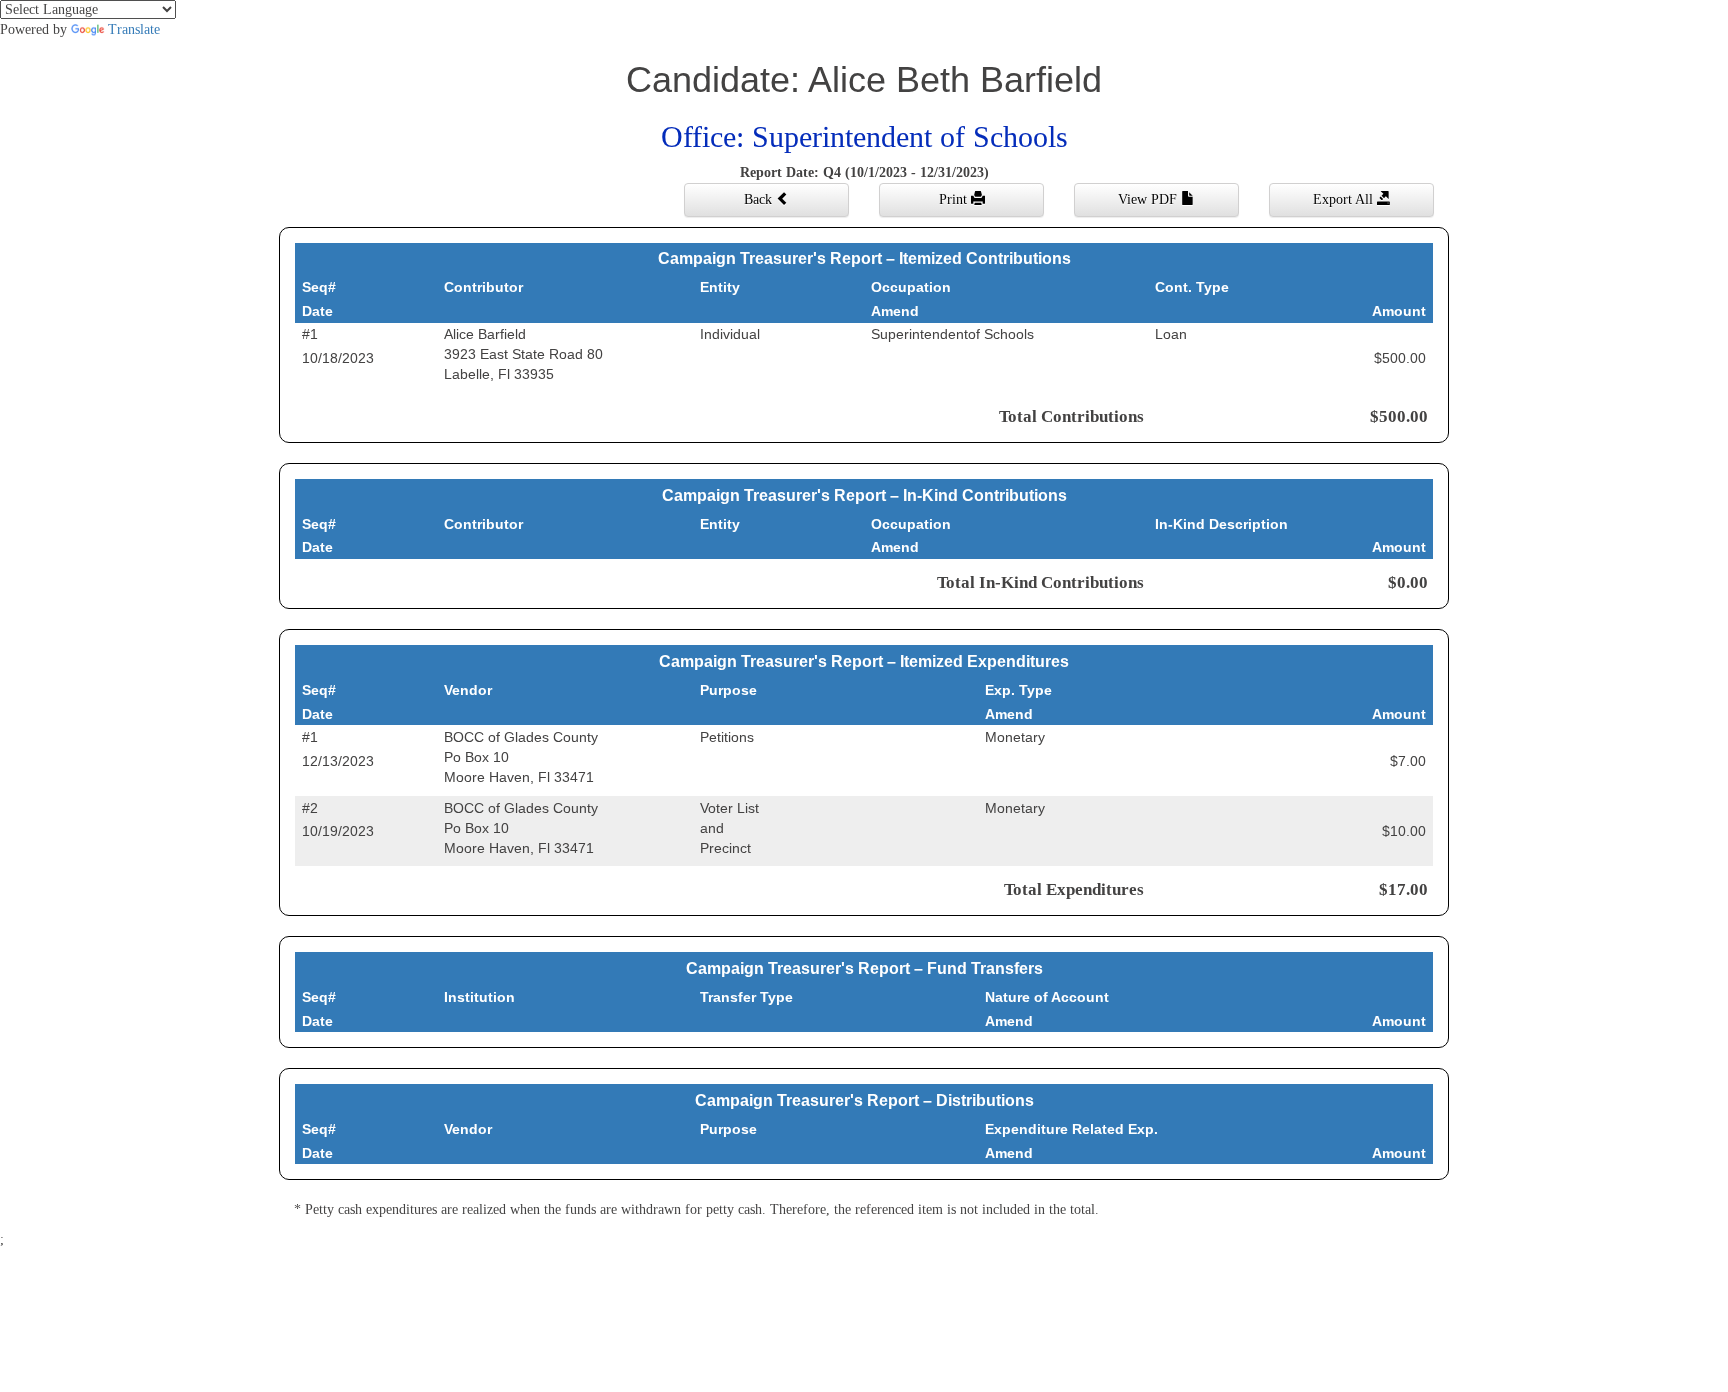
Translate (134, 29)
